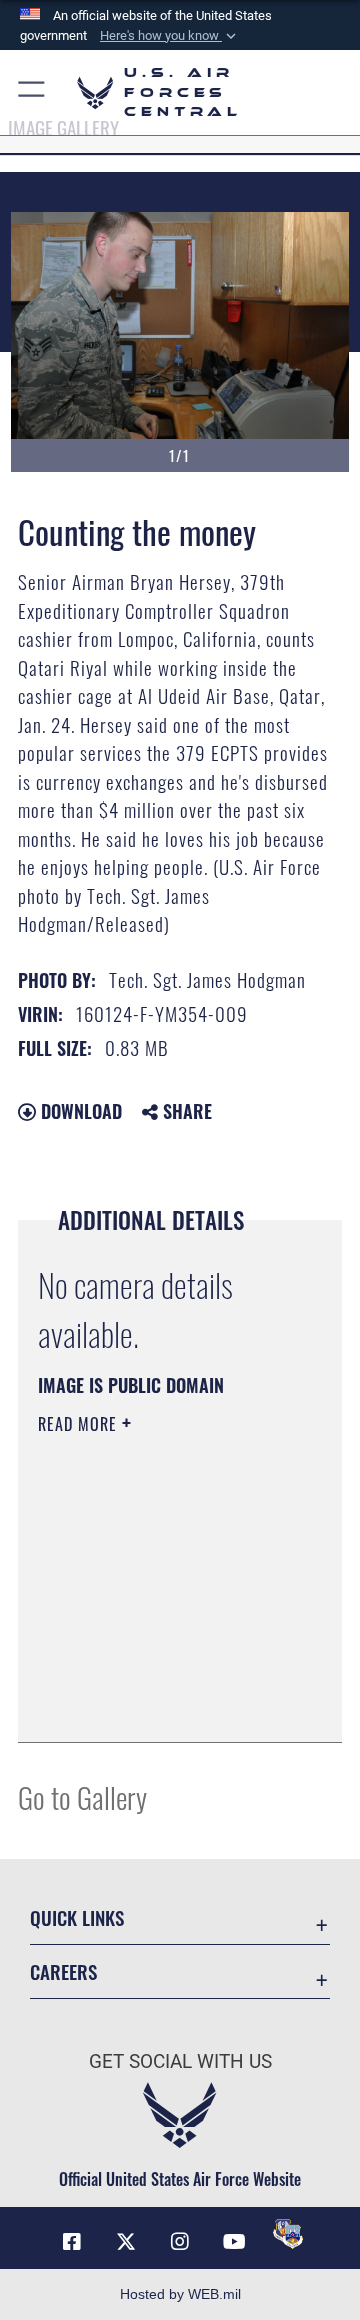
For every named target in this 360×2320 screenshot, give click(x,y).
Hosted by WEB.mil (180, 2294)
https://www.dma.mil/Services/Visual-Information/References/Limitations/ (159, 1705)
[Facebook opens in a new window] (72, 2242)
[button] (170, 36)
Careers (63, 1971)
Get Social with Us (180, 2061)
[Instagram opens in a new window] (180, 2242)
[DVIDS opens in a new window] (288, 2234)
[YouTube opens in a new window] (234, 2242)
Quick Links (77, 1917)
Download (79, 1111)
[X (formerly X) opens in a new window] (126, 2242)
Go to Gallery (82, 1796)
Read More (80, 1424)
